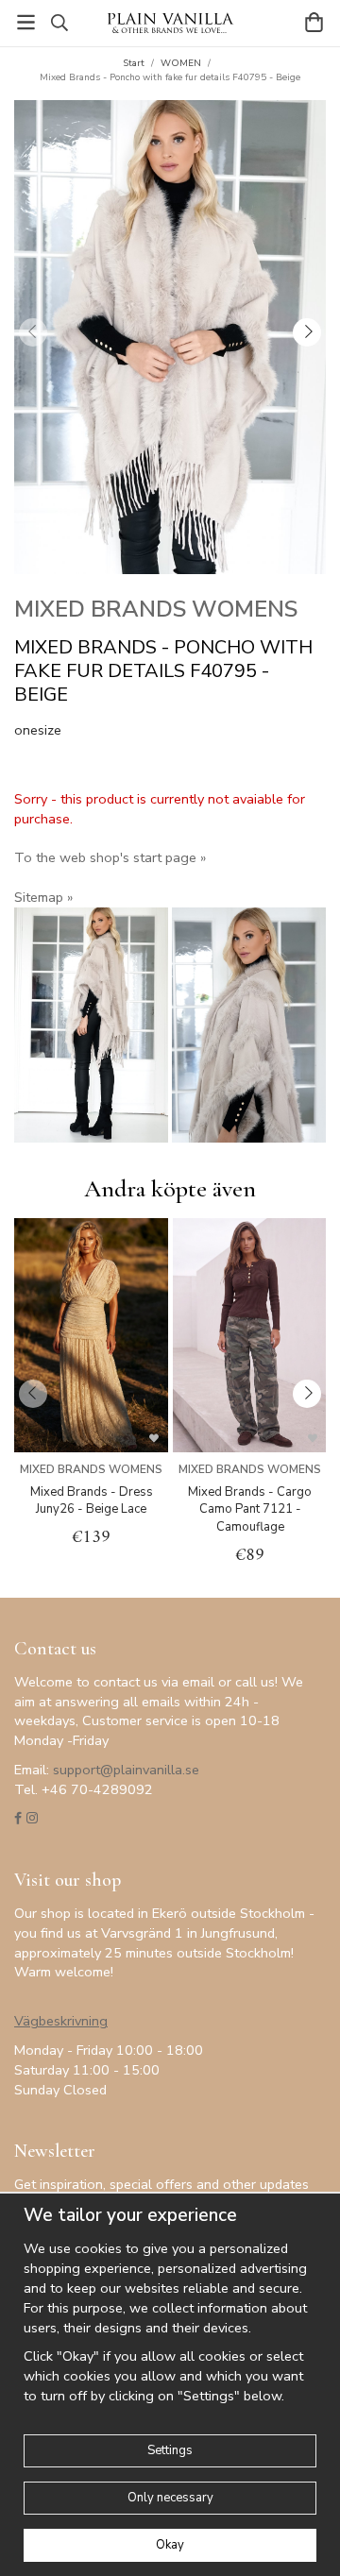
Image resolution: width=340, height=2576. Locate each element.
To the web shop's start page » (110, 857)
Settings (170, 2450)
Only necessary (170, 2498)
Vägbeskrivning (61, 2021)
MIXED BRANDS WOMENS (156, 609)
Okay (170, 2545)
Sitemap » (43, 897)
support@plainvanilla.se (126, 1770)
